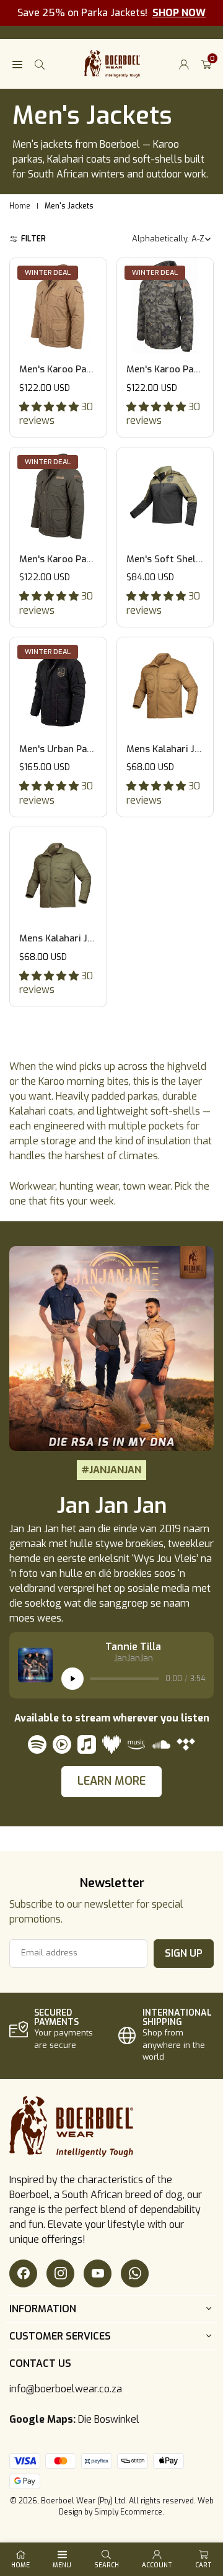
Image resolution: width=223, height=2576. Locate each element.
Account (157, 2565)
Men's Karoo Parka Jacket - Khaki (91, 369)
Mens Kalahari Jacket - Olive (80, 938)
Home (20, 206)
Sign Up (184, 1953)
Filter (33, 239)
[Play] (72, 1679)
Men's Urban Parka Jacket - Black (92, 749)
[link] (57, 2030)
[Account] (184, 64)
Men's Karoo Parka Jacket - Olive (90, 559)
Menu (62, 2565)
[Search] (40, 64)
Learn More (111, 1781)
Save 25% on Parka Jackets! (111, 13)
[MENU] (17, 64)
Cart (203, 2565)
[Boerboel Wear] (112, 63)
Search (107, 2565)
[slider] (125, 1679)
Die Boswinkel (109, 2419)
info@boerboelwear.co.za (66, 2389)
